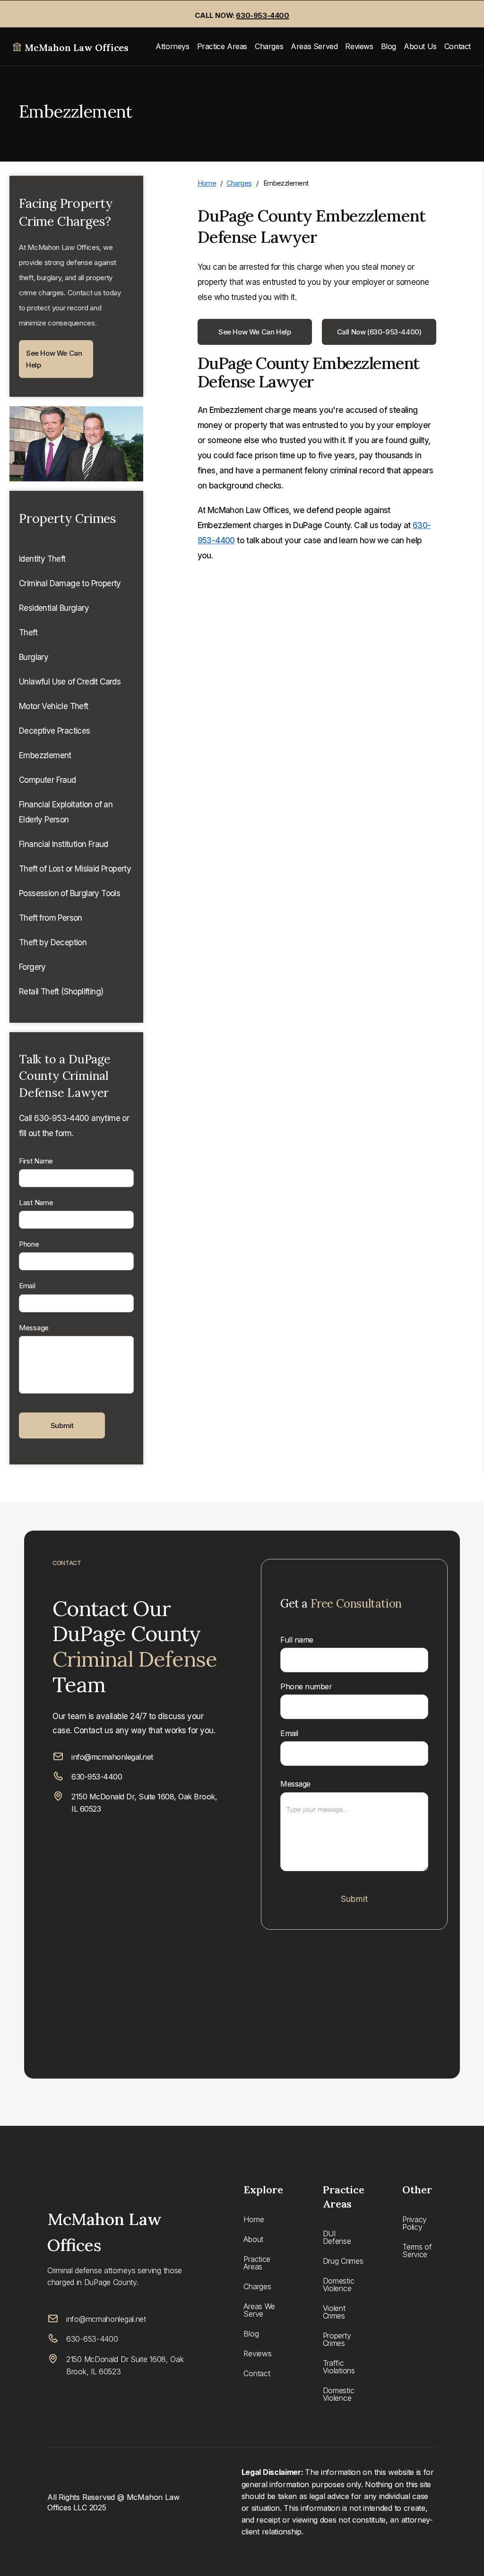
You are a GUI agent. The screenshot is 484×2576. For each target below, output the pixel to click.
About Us (420, 46)
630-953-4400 (97, 1777)
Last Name (36, 1202)
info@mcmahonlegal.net (112, 1757)
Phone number (306, 1686)
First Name (36, 1161)
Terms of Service (417, 2251)
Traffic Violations (339, 2367)
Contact (458, 46)
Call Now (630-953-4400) (379, 332)
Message (34, 1328)
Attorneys (172, 46)
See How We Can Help (54, 359)
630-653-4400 (92, 2339)
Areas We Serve (259, 2310)
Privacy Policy (415, 2223)
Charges (269, 46)
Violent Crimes (334, 2312)
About (253, 2239)
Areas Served (314, 46)
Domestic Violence (339, 2285)
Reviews (359, 46)
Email (27, 1286)
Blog (389, 46)
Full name (297, 1640)
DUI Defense (337, 2237)
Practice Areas (222, 46)
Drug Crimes (343, 2261)
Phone (29, 1244)
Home (207, 183)
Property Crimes (337, 2339)
